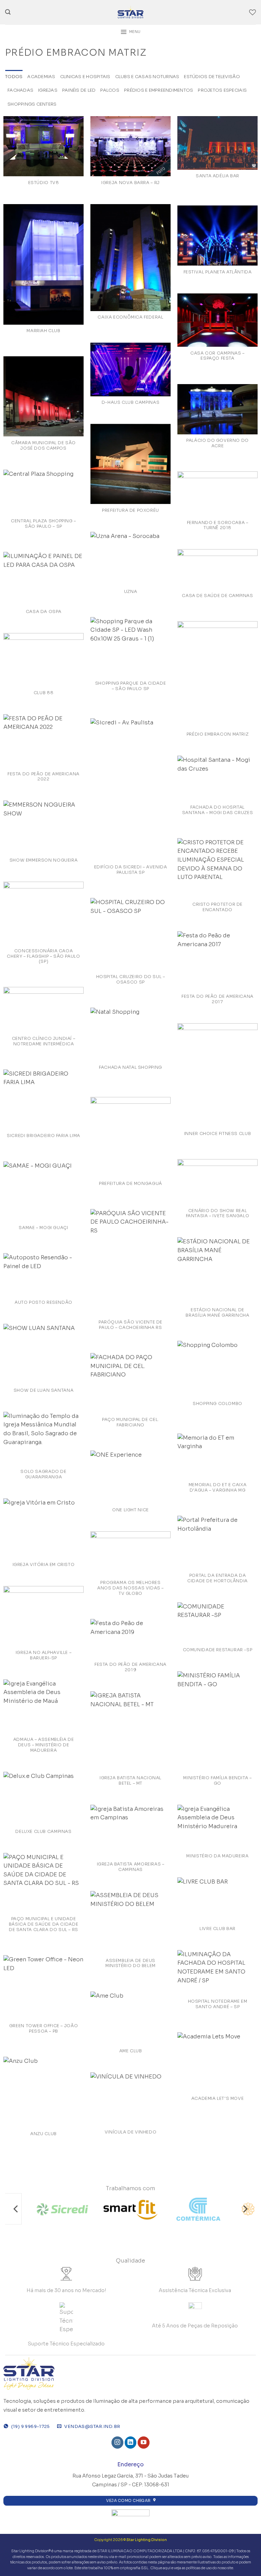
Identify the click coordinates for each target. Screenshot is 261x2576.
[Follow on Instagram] (117, 2443)
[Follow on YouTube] (144, 2443)
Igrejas (48, 90)
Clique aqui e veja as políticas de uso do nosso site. (192, 2568)
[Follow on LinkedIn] (131, 2443)
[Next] (245, 2209)
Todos (14, 77)
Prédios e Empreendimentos (159, 90)
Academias (41, 77)
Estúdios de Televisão (212, 77)
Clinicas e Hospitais (85, 77)
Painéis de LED (79, 90)
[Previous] (16, 2209)
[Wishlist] (253, 12)
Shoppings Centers (32, 104)
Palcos (110, 90)
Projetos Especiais (222, 90)
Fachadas (20, 90)
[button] (8, 12)
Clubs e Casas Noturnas (147, 77)
